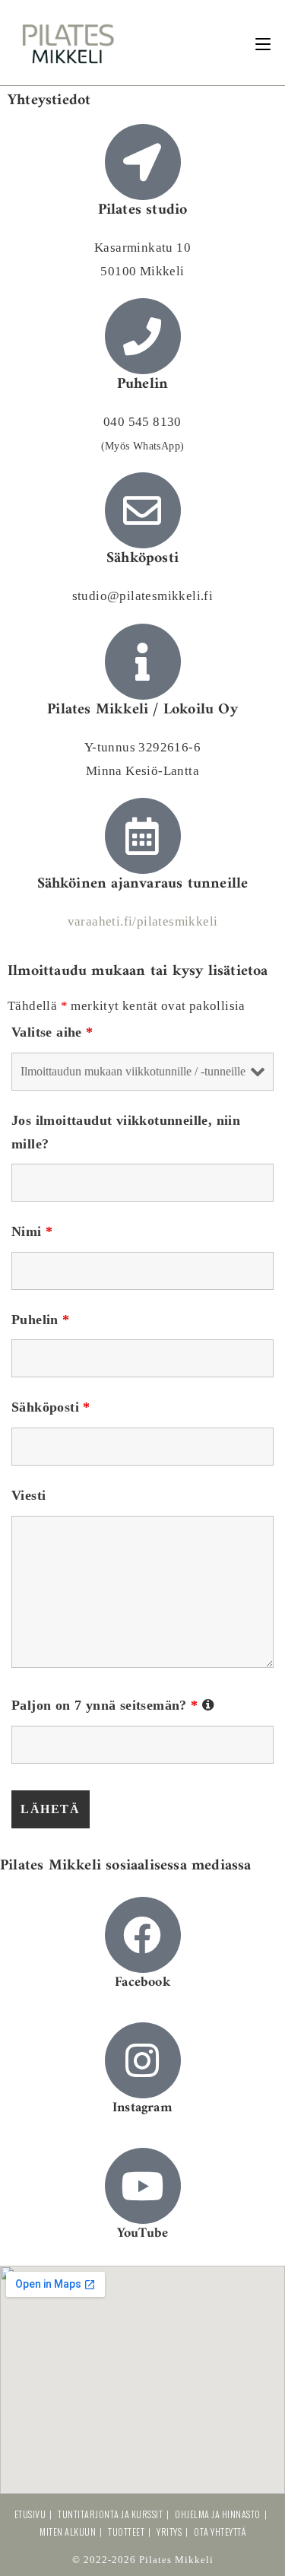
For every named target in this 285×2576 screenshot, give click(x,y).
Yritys (169, 2532)
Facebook (142, 1982)
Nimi (32, 1231)
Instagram (142, 2108)
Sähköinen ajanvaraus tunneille (143, 884)
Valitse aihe (52, 1032)
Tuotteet (126, 2532)
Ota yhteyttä (220, 2532)
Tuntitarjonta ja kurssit (110, 2514)
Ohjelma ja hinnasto (218, 2514)
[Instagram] (143, 2060)
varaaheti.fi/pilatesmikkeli (143, 921)
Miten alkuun (68, 2532)
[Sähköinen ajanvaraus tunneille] (143, 836)
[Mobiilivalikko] (263, 42)
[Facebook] (143, 1935)
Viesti (28, 1495)
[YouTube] (143, 2186)
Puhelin (41, 1320)
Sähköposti (51, 1407)
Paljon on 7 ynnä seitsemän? (113, 1705)
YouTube (142, 2233)
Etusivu (30, 2514)
